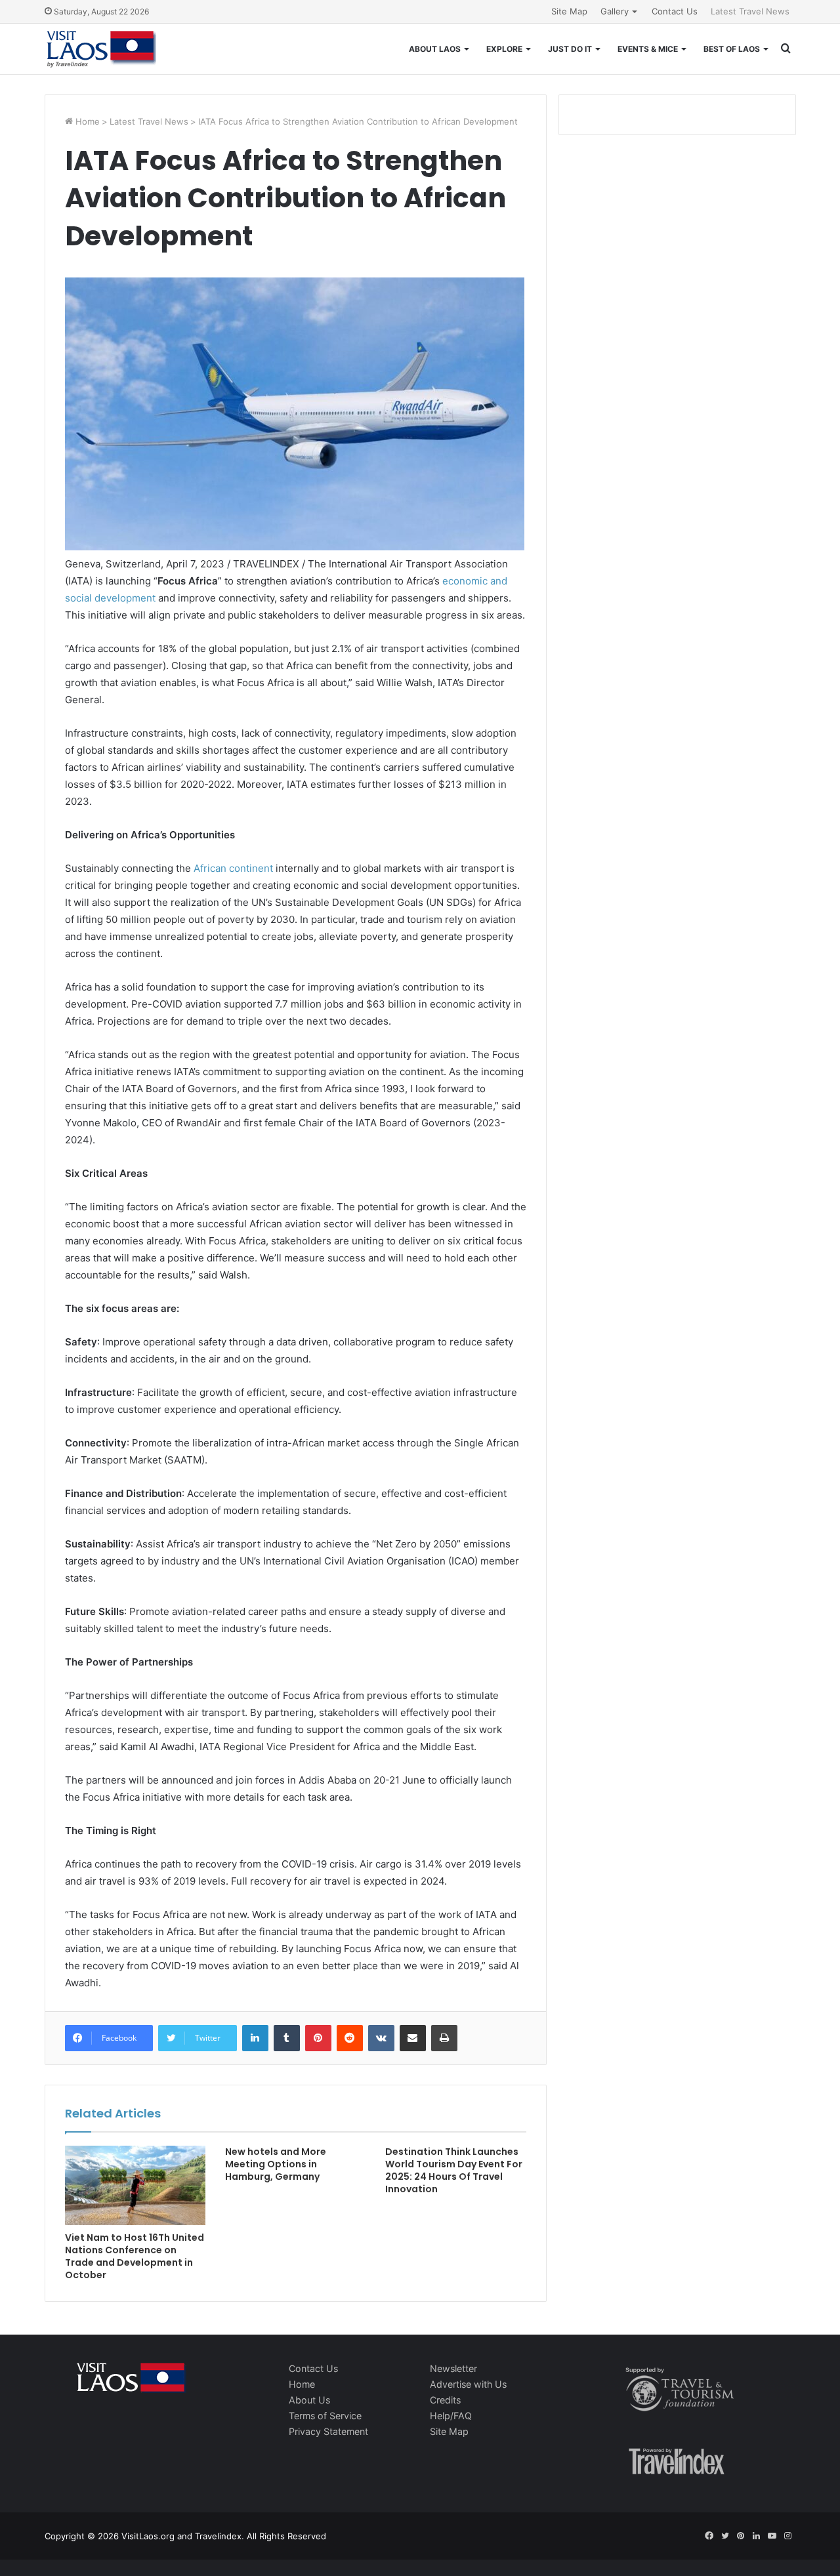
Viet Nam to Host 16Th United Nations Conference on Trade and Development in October (135, 2256)
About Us (309, 2400)
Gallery (615, 11)
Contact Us (675, 11)
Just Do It (570, 49)
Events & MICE (648, 49)
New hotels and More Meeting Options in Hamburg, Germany (276, 2164)
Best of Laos (732, 49)
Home (86, 121)
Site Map (569, 11)
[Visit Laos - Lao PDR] (100, 49)
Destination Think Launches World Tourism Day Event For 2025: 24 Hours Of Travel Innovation (454, 2170)
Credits (445, 2400)
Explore (504, 49)
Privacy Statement (328, 2431)
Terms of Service (325, 2416)
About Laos (435, 49)
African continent (233, 868)
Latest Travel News (750, 11)
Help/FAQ (451, 2416)
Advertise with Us (468, 2384)
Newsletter (453, 2368)
